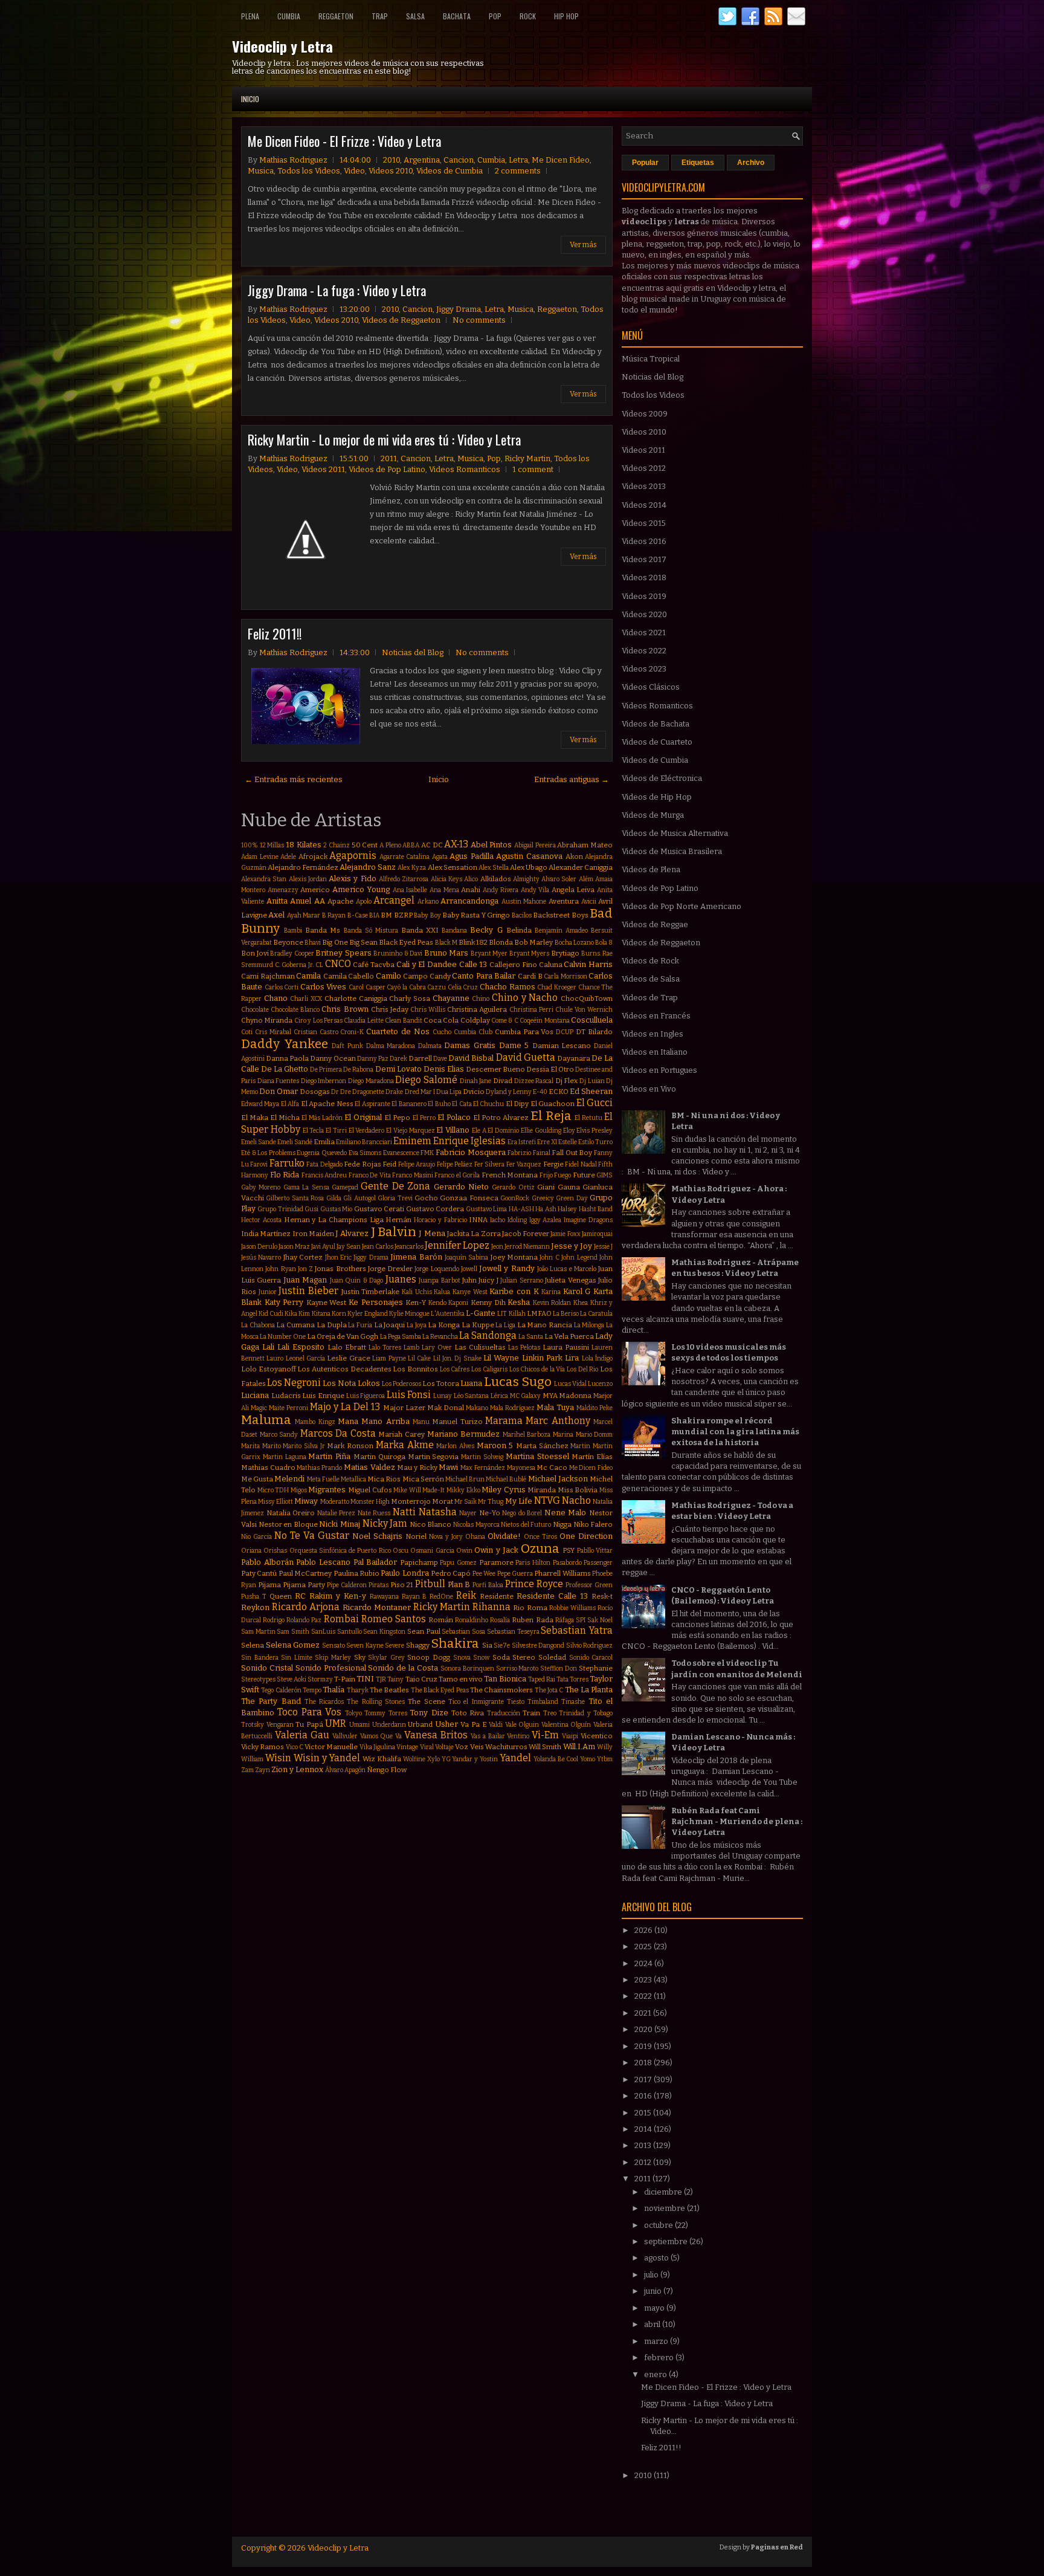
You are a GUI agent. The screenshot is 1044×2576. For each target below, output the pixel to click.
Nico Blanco (431, 1524)
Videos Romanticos (465, 469)
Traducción (504, 1713)
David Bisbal (471, 1058)
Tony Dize (429, 1713)
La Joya (417, 1325)
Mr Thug (491, 1502)
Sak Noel (600, 1620)
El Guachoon (553, 1104)
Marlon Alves (455, 1446)
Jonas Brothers (340, 1269)
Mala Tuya (555, 1407)
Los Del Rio (582, 1369)
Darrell (420, 1058)
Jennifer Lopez (457, 1245)
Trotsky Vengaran (267, 1725)
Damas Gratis (470, 1045)
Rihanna (491, 1607)
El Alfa (290, 1104)
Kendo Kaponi (449, 1303)
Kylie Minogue (409, 1314)
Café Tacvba (374, 965)
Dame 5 (514, 1045)
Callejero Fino (513, 965)
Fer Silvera (489, 1164)
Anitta (277, 901)
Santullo (350, 1632)
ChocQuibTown (587, 998)
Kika (291, 1314)
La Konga (444, 1325)
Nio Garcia (256, 1537)
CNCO (338, 964)
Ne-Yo (490, 1513)
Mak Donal (446, 1408)
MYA (550, 1396)
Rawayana (384, 1597)
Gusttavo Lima (486, 1209)
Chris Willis (428, 1010)
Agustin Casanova (529, 856)
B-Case (358, 915)
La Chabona (258, 1325)
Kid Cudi (271, 1314)
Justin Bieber (308, 1291)
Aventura (564, 901)
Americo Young (361, 889)
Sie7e (502, 1646)
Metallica (353, 1479)
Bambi (293, 930)
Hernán (398, 1220)
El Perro (424, 1118)
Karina (551, 1292)
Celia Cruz (463, 987)
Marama (504, 1421)
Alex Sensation (453, 867)
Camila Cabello (349, 976)
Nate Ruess (374, 1513)
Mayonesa (521, 1468)
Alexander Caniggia (581, 867)
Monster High (370, 1502)
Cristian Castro (316, 1032)
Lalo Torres (385, 1348)
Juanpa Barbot (439, 1280)
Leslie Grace (348, 1358)
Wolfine (414, 1759)
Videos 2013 (644, 486)
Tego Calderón (281, 1690)
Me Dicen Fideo (561, 160)
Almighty (526, 879)
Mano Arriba (385, 1421)
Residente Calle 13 (552, 1596)
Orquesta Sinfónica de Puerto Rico (340, 1551)
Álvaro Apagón (345, 1770)
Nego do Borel (522, 1513)
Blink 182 (473, 942)
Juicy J (488, 1280)
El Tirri (336, 1131)
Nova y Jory (446, 1537)
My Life (519, 1501)
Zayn (263, 1770)
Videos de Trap (650, 998)
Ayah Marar (304, 915)
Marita (250, 1446)
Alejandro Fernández (303, 867)
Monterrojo (411, 1501)
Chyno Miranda (267, 1020)
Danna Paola (287, 1058)
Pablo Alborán (267, 1562)
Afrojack (313, 856)
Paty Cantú (259, 1573)
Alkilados (496, 879)
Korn (339, 1314)
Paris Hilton (533, 1563)
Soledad (552, 1657)
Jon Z (305, 1269)
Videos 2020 (644, 614)
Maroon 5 (495, 1445)
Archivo (751, 163)
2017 (644, 2079)
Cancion (459, 160)
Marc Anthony (558, 1421)
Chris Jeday (390, 1009)
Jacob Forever (526, 1234)
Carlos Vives (324, 987)
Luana (471, 1383)
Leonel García (305, 1358)
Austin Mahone (524, 901)
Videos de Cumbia (449, 171)
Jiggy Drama (459, 309)
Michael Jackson (558, 1479)
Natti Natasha (425, 1512)
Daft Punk (347, 1046)
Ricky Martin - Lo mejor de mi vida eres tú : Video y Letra (384, 439)
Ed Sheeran (591, 1091)
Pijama (269, 1585)
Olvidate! (504, 1536)
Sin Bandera (260, 1658)
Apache (340, 901)
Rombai (341, 1619)
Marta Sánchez (542, 1446)
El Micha (285, 1118)
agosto (657, 2258)
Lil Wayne (501, 1358)
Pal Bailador (375, 1562)
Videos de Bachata (656, 724)
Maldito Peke (594, 1408)
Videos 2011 (323, 469)
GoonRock (515, 1198)
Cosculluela (592, 1020)
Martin (580, 1446)
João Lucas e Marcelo (567, 1269)
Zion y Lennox (297, 1769)
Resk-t (602, 1596)
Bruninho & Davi (398, 953)
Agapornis (353, 856)
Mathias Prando (319, 1468)
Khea (581, 1303)
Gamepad (345, 1187)
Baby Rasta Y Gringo (476, 915)
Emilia (324, 1142)
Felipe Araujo (417, 1164)
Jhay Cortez (303, 1257)
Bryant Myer (489, 953)
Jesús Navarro (261, 1257)
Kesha (519, 1302)
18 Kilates (304, 845)
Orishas (275, 1551)
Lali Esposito (301, 1347)
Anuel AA (308, 901)
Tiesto (516, 1702)
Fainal (542, 1153)
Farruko (287, 1163)
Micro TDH (273, 1490)
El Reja (551, 1116)
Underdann (389, 1725)
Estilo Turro (595, 1142)
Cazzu (437, 987)
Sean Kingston (384, 1632)
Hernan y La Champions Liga (334, 1220)
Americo (315, 890)
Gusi (311, 1209)
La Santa (531, 1337)
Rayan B (414, 1597)
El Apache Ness (327, 1104)
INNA (478, 1220)
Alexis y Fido (353, 879)
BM (386, 915)
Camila (308, 976)
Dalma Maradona (391, 1046)
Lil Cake (419, 1358)
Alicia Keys (446, 879)
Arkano (428, 901)
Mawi (448, 1467)
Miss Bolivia (578, 1490)
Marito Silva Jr (304, 1446)
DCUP (565, 1032)
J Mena (432, 1233)
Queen (281, 1596)
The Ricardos (324, 1702)
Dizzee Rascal (534, 1081)
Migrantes (327, 1490)
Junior (268, 1292)
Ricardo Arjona (306, 1607)
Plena (250, 16)
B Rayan (334, 915)
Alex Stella (494, 868)
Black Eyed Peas (406, 942)
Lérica (499, 1396)
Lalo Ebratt (347, 1347)
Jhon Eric (338, 1257)
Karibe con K (514, 1291)
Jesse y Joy (572, 1246)
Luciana (255, 1395)
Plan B (459, 1584)
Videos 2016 (644, 541)
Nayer (468, 1513)
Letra (518, 160)
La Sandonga (488, 1335)
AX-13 (456, 844)
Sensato (333, 1646)
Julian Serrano (521, 1280)
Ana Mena (444, 890)
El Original (363, 1117)
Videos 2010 (391, 171)
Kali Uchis (417, 1292)
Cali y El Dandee (427, 964)
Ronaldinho (472, 1620)
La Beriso (566, 1314)
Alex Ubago (529, 867)
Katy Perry (284, 1302)
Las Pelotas (524, 1348)
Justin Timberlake (371, 1292)
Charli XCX (306, 999)
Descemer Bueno (495, 1069)
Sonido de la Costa (403, 1668)
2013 (644, 2145)
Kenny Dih (488, 1303)
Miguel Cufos (370, 1490)
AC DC (432, 845)
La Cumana (295, 1325)
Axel (276, 915)
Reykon (255, 1607)
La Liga (505, 1325)
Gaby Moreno (261, 1187)
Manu (421, 1422)
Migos (299, 1490)
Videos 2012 (644, 468)
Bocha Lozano (574, 943)
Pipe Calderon (347, 1585)
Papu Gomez (458, 1563)
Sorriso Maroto (517, 1668)
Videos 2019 (644, 596)
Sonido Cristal (267, 1668)
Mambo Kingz (315, 1422)
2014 (644, 2129)
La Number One (283, 1337)
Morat (443, 1501)
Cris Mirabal (273, 1032)
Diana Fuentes (279, 1081)
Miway (306, 1501)
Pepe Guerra (515, 1574)
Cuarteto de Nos (398, 1031)
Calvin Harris (588, 964)
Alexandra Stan (264, 879)
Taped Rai (542, 1679)
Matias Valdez (369, 1467)
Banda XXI (420, 930)
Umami (359, 1725)
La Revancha (440, 1337)
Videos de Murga (653, 815)
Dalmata (430, 1046)
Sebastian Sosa (463, 1632)
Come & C (505, 1021)
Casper (375, 987)
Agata (440, 857)
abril (653, 2324)
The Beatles (389, 1690)
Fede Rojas (362, 1164)
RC (300, 1596)
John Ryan (280, 1269)
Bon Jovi (255, 953)
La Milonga (589, 1325)
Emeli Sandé (295, 1142)
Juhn (469, 1280)
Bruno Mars (446, 953)
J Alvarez (352, 1233)
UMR (336, 1723)
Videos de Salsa (651, 979)
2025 (644, 1947)
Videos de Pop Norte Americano (681, 906)
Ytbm (605, 1759)
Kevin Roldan (552, 1303)
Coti (247, 1032)
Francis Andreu (324, 1175)
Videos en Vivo (649, 1089)
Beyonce (288, 942)
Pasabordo (567, 1563)
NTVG (547, 1500)
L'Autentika (448, 1314)
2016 (644, 2096)
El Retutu (588, 1118)
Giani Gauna (558, 1187)
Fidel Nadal (581, 1164)
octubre (659, 2225)
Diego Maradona (371, 1081)
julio (652, 2275)
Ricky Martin (527, 458)
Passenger (598, 1563)
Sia (487, 1645)
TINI (365, 1679)
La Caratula (596, 1314)
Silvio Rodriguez (590, 1646)
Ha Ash (546, 1209)
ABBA (411, 845)
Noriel (416, 1536)
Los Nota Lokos (351, 1383)
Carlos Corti (282, 987)
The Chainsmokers (501, 1690)
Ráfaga (565, 1620)
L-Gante (481, 1313)
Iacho (498, 1220)
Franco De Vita (370, 1175)
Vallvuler (345, 1736)
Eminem (412, 1141)
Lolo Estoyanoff (269, 1369)
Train (531, 1713)
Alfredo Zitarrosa (404, 879)
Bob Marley (533, 942)
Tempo (312, 1690)
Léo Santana (472, 1396)
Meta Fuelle (323, 1479)
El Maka (255, 1118)
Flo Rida (285, 1175)
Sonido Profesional (331, 1668)
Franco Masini (413, 1175)
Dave (440, 1059)
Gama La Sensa (306, 1187)
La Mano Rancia (545, 1325)
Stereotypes (258, 1679)
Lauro (275, 1358)
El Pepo (397, 1118)
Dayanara (574, 1058)
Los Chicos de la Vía (537, 1369)
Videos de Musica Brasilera (672, 851)
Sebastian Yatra (577, 1630)
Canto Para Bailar (484, 976)
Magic (259, 1408)
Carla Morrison (565, 976)
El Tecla (314, 1131)
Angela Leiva (573, 890)
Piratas (379, 1585)
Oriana (251, 1551)
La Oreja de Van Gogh (343, 1336)
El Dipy (517, 1104)
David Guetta (526, 1057)
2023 (644, 1980)
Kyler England (368, 1314)
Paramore (496, 1562)
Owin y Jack (496, 1550)
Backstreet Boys (560, 915)
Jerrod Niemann (527, 1247)
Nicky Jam (385, 1523)
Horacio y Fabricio (440, 1220)
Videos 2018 (644, 578)
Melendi (289, 1479)
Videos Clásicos (651, 687)
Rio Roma (530, 1608)
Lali (268, 1347)
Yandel (515, 1758)
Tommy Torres (385, 1713)
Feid (389, 1164)
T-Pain (345, 1679)
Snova (462, 1658)
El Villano (453, 1130)
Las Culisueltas (480, 1347)
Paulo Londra (404, 1573)
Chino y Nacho (525, 998)
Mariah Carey (401, 1434)
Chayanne (451, 998)
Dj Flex (567, 1081)
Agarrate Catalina (405, 857)
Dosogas (315, 1092)
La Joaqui (390, 1325)
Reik (466, 1595)
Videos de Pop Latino (387, 469)
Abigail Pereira (535, 845)
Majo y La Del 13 (345, 1407)
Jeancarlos (409, 1247)
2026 (644, 1930)
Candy (440, 976)
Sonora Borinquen (467, 1668)
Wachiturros (506, 1747)
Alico (471, 879)
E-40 (540, 1092)
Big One (335, 942)
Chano (276, 998)
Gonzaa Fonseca (469, 1198)
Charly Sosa (410, 998)
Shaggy (418, 1645)
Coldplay (475, 1020)
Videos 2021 (644, 633)
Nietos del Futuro (526, 1525)
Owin (464, 1551)
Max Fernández (483, 1468)
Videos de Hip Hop (657, 797)
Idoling (517, 1220)
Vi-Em (545, 1735)
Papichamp (419, 1562)
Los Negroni (294, 1383)
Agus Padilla (472, 856)
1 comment (533, 469)
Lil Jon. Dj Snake (457, 1358)
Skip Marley (333, 1658)
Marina (563, 1435)
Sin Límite (297, 1658)
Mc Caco (552, 1468)
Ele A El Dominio (495, 1131)
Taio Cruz (421, 1679)
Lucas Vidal (570, 1384)
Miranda (542, 1490)
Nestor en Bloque (288, 1524)
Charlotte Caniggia (356, 998)
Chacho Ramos (507, 987)
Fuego (562, 1175)
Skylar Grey (386, 1658)
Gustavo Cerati (379, 1209)
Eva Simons (365, 1153)
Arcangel (394, 900)
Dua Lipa (449, 1092)
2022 (644, 1996)
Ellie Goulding (541, 1131)
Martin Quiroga (379, 1457)
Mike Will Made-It (419, 1490)
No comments (479, 320)
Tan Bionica (505, 1679)
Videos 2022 (644, 651)
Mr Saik (466, 1502)
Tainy (395, 1679)
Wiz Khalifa (382, 1759)
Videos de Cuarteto (657, 742)
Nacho (576, 1500)
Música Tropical (651, 359)
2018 (644, 2063)
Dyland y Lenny (509, 1092)
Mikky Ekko (463, 1490)
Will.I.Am (579, 1746)
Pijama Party (304, 1585)
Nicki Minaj (340, 1524)
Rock (528, 16)
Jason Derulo (259, 1247)
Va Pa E (473, 1724)
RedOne (441, 1597)
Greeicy (543, 1198)
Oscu (401, 1551)
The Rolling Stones (376, 1702)
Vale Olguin (522, 1725)
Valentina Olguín (566, 1725)
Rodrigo (274, 1620)
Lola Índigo (597, 1358)
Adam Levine (260, 857)
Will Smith (545, 1747)
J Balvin (394, 1232)
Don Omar (279, 1091)
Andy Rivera (501, 890)
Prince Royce (534, 1584)
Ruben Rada (532, 1620)
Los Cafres (455, 1369)
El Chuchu (488, 1104)
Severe (395, 1646)
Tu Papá (309, 1724)
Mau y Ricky (417, 1468)
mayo (655, 2308)
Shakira (455, 1644)
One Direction (586, 1536)
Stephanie (596, 1668)
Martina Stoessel (537, 1456)
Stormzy (320, 1679)
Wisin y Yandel (327, 1758)
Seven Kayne (365, 1646)
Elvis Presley (594, 1131)
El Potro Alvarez (501, 1118)
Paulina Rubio (356, 1573)
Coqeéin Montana (544, 1021)
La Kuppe (478, 1325)
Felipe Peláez (455, 1164)
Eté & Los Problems (268, 1153)
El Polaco (454, 1117)
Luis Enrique (323, 1396)
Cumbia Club (473, 1032)
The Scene (426, 1701)
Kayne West (327, 1303)
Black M (446, 943)
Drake (394, 1092)
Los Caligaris (489, 1369)
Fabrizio (519, 1153)
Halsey (567, 1209)
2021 (644, 2013)
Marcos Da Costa (338, 1433)
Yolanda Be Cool (556, 1759)
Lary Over (437, 1348)
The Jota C (549, 1690)
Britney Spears (343, 953)
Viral (427, 1747)
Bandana (454, 930)
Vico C (295, 1747)
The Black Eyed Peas (440, 1690)
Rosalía (500, 1620)
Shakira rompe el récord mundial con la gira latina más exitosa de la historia (735, 1432)
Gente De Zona (395, 1186)
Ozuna (540, 1549)
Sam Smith (293, 1632)
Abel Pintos (491, 845)
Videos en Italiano (655, 1052)
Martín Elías (592, 1457)
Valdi (496, 1725)
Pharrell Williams (562, 1573)
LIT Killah (511, 1314)
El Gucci (594, 1103)
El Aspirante (372, 1104)
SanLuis (323, 1632)
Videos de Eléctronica (662, 778)
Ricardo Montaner (377, 1607)
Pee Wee (484, 1574)
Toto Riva (468, 1713)
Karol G (577, 1291)
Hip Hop (566, 16)
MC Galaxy (526, 1396)
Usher (446, 1724)
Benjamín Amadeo (561, 930)
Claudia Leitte (363, 1021)
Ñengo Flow (387, 1770)
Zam (247, 1770)
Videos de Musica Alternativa (675, 833)
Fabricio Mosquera (471, 1152)
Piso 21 (402, 1585)
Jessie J (603, 1247)
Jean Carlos (378, 1247)
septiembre (667, 2241)
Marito (272, 1446)
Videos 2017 (644, 559)
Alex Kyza (412, 868)
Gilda (334, 1198)
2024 (644, 1963)
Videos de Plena (651, 869)
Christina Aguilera (477, 1009)
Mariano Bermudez (464, 1434)
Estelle (568, 1142)
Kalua (442, 1292)
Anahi (471, 890)
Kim (304, 1314)
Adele (288, 857)
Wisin (278, 1758)
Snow (481, 1658)
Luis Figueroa (366, 1396)
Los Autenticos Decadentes (344, 1369)
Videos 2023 (644, 669)
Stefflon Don (559, 1668)
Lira (572, 1358)
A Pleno (390, 845)
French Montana (510, 1175)
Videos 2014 (644, 505)
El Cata (462, 1104)
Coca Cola (441, 1020)
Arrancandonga (469, 901)
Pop (495, 16)
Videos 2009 (645, 414)
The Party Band (271, 1701)
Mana (348, 1421)
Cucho (442, 1032)
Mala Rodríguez (512, 1408)
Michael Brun (465, 1479)
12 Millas (272, 845)
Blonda (501, 942)
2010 (391, 160)
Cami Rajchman (268, 976)
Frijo (546, 1175)
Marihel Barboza (527, 1435)
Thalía (333, 1690)
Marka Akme (405, 1445)
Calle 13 (473, 964)
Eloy (569, 1131)
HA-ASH (521, 1209)
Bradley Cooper (292, 953)
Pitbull (430, 1584)
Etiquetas (698, 163)
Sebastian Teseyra (513, 1632)
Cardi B (530, 976)
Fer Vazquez (524, 1164)
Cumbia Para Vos (524, 1032)
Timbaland (543, 1702)
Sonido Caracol (591, 1658)
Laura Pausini (566, 1347)
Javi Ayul (323, 1247)
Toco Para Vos (309, 1712)
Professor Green (589, 1585)
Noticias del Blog (413, 652)
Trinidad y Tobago (586, 1713)
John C (549, 1257)
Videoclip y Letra (282, 46)
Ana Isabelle (410, 890)
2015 (644, 2113)
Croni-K (352, 1032)
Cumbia (289, 16)
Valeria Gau (302, 1735)
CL (319, 965)
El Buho (439, 1104)
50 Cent (365, 845)
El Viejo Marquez (411, 1131)
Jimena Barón (416, 1257)
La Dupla (332, 1325)
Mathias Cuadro (268, 1468)
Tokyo (353, 1713)
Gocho (426, 1198)
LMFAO (539, 1313)
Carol (356, 987)
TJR (381, 1679)
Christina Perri (531, 1010)
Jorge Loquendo (437, 1269)
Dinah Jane (476, 1081)
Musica (261, 171)
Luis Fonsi (409, 1395)
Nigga (562, 1524)
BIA (374, 915)
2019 (644, 2046)
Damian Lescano (562, 1046)
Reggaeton (336, 16)
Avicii (589, 901)
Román (441, 1620)
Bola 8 (604, 943)
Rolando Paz (304, 1620)
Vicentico (597, 1736)
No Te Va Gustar (312, 1536)
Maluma (266, 1420)
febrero (660, 2358)
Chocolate (255, 1010)
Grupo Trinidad (280, 1209)
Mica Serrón (423, 1479)
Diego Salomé (426, 1080)
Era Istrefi (522, 1142)
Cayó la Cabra (406, 987)
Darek (398, 1059)
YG (446, 1759)
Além (586, 879)
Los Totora (441, 1383)
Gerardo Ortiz (513, 1187)
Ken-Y (416, 1303)
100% (250, 845)
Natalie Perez (337, 1513)
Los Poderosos (401, 1384)
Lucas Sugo (518, 1382)
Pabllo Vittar (595, 1551)
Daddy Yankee (285, 1044)
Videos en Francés (656, 1016)
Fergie (553, 1164)
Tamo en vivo (461, 1679)
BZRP (403, 915)
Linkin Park (542, 1358)
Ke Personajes (376, 1302)
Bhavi (313, 943)
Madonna (575, 1396)
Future (584, 1175)
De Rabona (358, 1070)
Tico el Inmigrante (476, 1702)
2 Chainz (337, 845)
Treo (550, 1713)
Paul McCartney (305, 1573)
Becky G (486, 930)
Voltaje (444, 1747)
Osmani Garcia (432, 1551)
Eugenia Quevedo (322, 1153)
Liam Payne (389, 1358)
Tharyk (358, 1690)
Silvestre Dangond (538, 1646)
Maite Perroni (288, 1408)
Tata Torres (572, 1679)
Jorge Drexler (390, 1269)
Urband (420, 1724)
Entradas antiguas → (572, 779)
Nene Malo (565, 1513)
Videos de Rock (650, 961)
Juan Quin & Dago (356, 1280)
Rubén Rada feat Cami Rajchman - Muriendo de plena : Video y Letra (737, 1821)
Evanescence (401, 1153)
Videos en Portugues (659, 1070)
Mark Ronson (350, 1446)
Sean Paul (424, 1631)
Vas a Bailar (488, 1736)
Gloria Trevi (395, 1198)
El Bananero (409, 1104)
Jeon (497, 1247)
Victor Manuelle (331, 1747)
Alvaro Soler (559, 879)
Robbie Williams (572, 1608)
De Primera (326, 1070)
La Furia (360, 1325)
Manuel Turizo (457, 1422)
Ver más (583, 245)
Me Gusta (257, 1479)
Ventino (518, 1736)
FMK (427, 1153)
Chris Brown (345, 1009)
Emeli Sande (259, 1142)
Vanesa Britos (436, 1735)
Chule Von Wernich (584, 1010)
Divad (503, 1081)
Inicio (250, 99)
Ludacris (286, 1396)
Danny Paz (373, 1059)
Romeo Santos (394, 1619)
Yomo (588, 1759)
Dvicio (474, 1092)
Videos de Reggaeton (401, 320)
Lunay (443, 1396)
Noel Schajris (377, 1536)
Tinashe (573, 1702)
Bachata (457, 16)
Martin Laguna (285, 1457)
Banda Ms (323, 930)
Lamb (411, 1348)
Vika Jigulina (377, 1747)
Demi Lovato (398, 1069)
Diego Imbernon (324, 1081)
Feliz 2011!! (275, 633)
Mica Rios (384, 1479)
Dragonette (368, 1092)
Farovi (259, 1164)
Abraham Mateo (585, 845)
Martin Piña (329, 1456)
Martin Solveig (482, 1457)
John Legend (579, 1257)
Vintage (407, 1747)
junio (654, 2291)
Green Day (572, 1198)
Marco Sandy (279, 1435)
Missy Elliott (275, 1502)
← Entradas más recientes (294, 779)
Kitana (321, 1314)
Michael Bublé (506, 1479)
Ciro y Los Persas (318, 1021)
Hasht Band (596, 1209)
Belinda (519, 930)
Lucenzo (600, 1384)
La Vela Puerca (569, 1336)
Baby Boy (427, 915)
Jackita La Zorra (474, 1234)
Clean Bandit (403, 1021)
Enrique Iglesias (469, 1141)
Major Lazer (404, 1408)
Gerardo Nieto (461, 1187)
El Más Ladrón (322, 1118)
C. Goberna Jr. (294, 965)
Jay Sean (349, 1247)
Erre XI (547, 1142)
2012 (644, 2162)
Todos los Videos (309, 171)
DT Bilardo (594, 1032)
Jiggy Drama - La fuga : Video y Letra (337, 290)
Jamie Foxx (565, 1234)
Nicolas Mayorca (476, 1525)
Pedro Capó (451, 1573)
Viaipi (570, 1736)
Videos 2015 (644, 523)
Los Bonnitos (415, 1369)
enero (656, 2374)
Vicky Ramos (263, 1747)
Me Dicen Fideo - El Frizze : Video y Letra (344, 141)
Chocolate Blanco (295, 1010)
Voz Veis (469, 1747)
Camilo (388, 976)
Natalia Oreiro (291, 1513)
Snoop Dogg (429, 1657)
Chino (481, 999)
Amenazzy (283, 890)
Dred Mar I (420, 1092)
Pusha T (254, 1597)
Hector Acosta (261, 1220)
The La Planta (589, 1690)
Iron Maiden (313, 1234)
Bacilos (522, 915)
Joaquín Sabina (466, 1257)
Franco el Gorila (457, 1175)
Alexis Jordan (308, 879)
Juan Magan (305, 1280)
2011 (389, 458)
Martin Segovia (433, 1457)
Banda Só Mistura (371, 930)
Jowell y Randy (507, 1268)
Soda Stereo (514, 1657)
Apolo (364, 901)
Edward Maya (260, 1104)
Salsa (415, 16)
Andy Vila (535, 890)
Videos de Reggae (655, 924)
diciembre (664, 2192)
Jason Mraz (294, 1247)
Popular (645, 163)
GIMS (604, 1175)
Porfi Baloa (488, 1585)
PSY (569, 1550)
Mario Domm (594, 1435)
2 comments (518, 171)
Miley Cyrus (504, 1490)
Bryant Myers (530, 953)
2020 (644, 2029)
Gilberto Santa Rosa (295, 1198)
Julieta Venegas (570, 1280)
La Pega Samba (401, 1337)
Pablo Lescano (323, 1562)
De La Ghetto (285, 1069)
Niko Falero (593, 1524)
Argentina (422, 160)
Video (354, 171)
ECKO (559, 1092)
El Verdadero (367, 1131)
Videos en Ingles (652, 1034)
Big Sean (363, 942)
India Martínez (266, 1234)
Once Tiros (540, 1537)
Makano (477, 1408)
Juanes (401, 1279)
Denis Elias (444, 1069)
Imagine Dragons (588, 1220)
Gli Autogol (359, 1198)
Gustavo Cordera (435, 1209)
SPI (581, 1620)
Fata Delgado (324, 1164)
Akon (574, 856)
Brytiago (565, 953)
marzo (657, 2341)
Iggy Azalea (546, 1220)
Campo (415, 976)
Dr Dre (341, 1092)
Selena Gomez (293, 1645)
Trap (380, 16)
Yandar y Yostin (475, 1759)
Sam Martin (258, 1632)
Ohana (475, 1537)
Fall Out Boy (572, 1153)
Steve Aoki (292, 1679)
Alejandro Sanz (368, 867)
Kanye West (470, 1292)
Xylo (433, 1759)
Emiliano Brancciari (364, 1142)
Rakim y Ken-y (338, 1596)
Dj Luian (592, 1081)
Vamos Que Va (381, 1736)
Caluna (551, 965)
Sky (360, 1657)
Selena (253, 1645)
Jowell (469, 1269)
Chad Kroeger (557, 987)
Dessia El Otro (550, 1069)
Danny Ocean (333, 1058)
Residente (497, 1596)
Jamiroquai (597, 1234)
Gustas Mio (336, 1209)
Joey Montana (514, 1257)
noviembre (665, 2208)
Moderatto (335, 1502)
